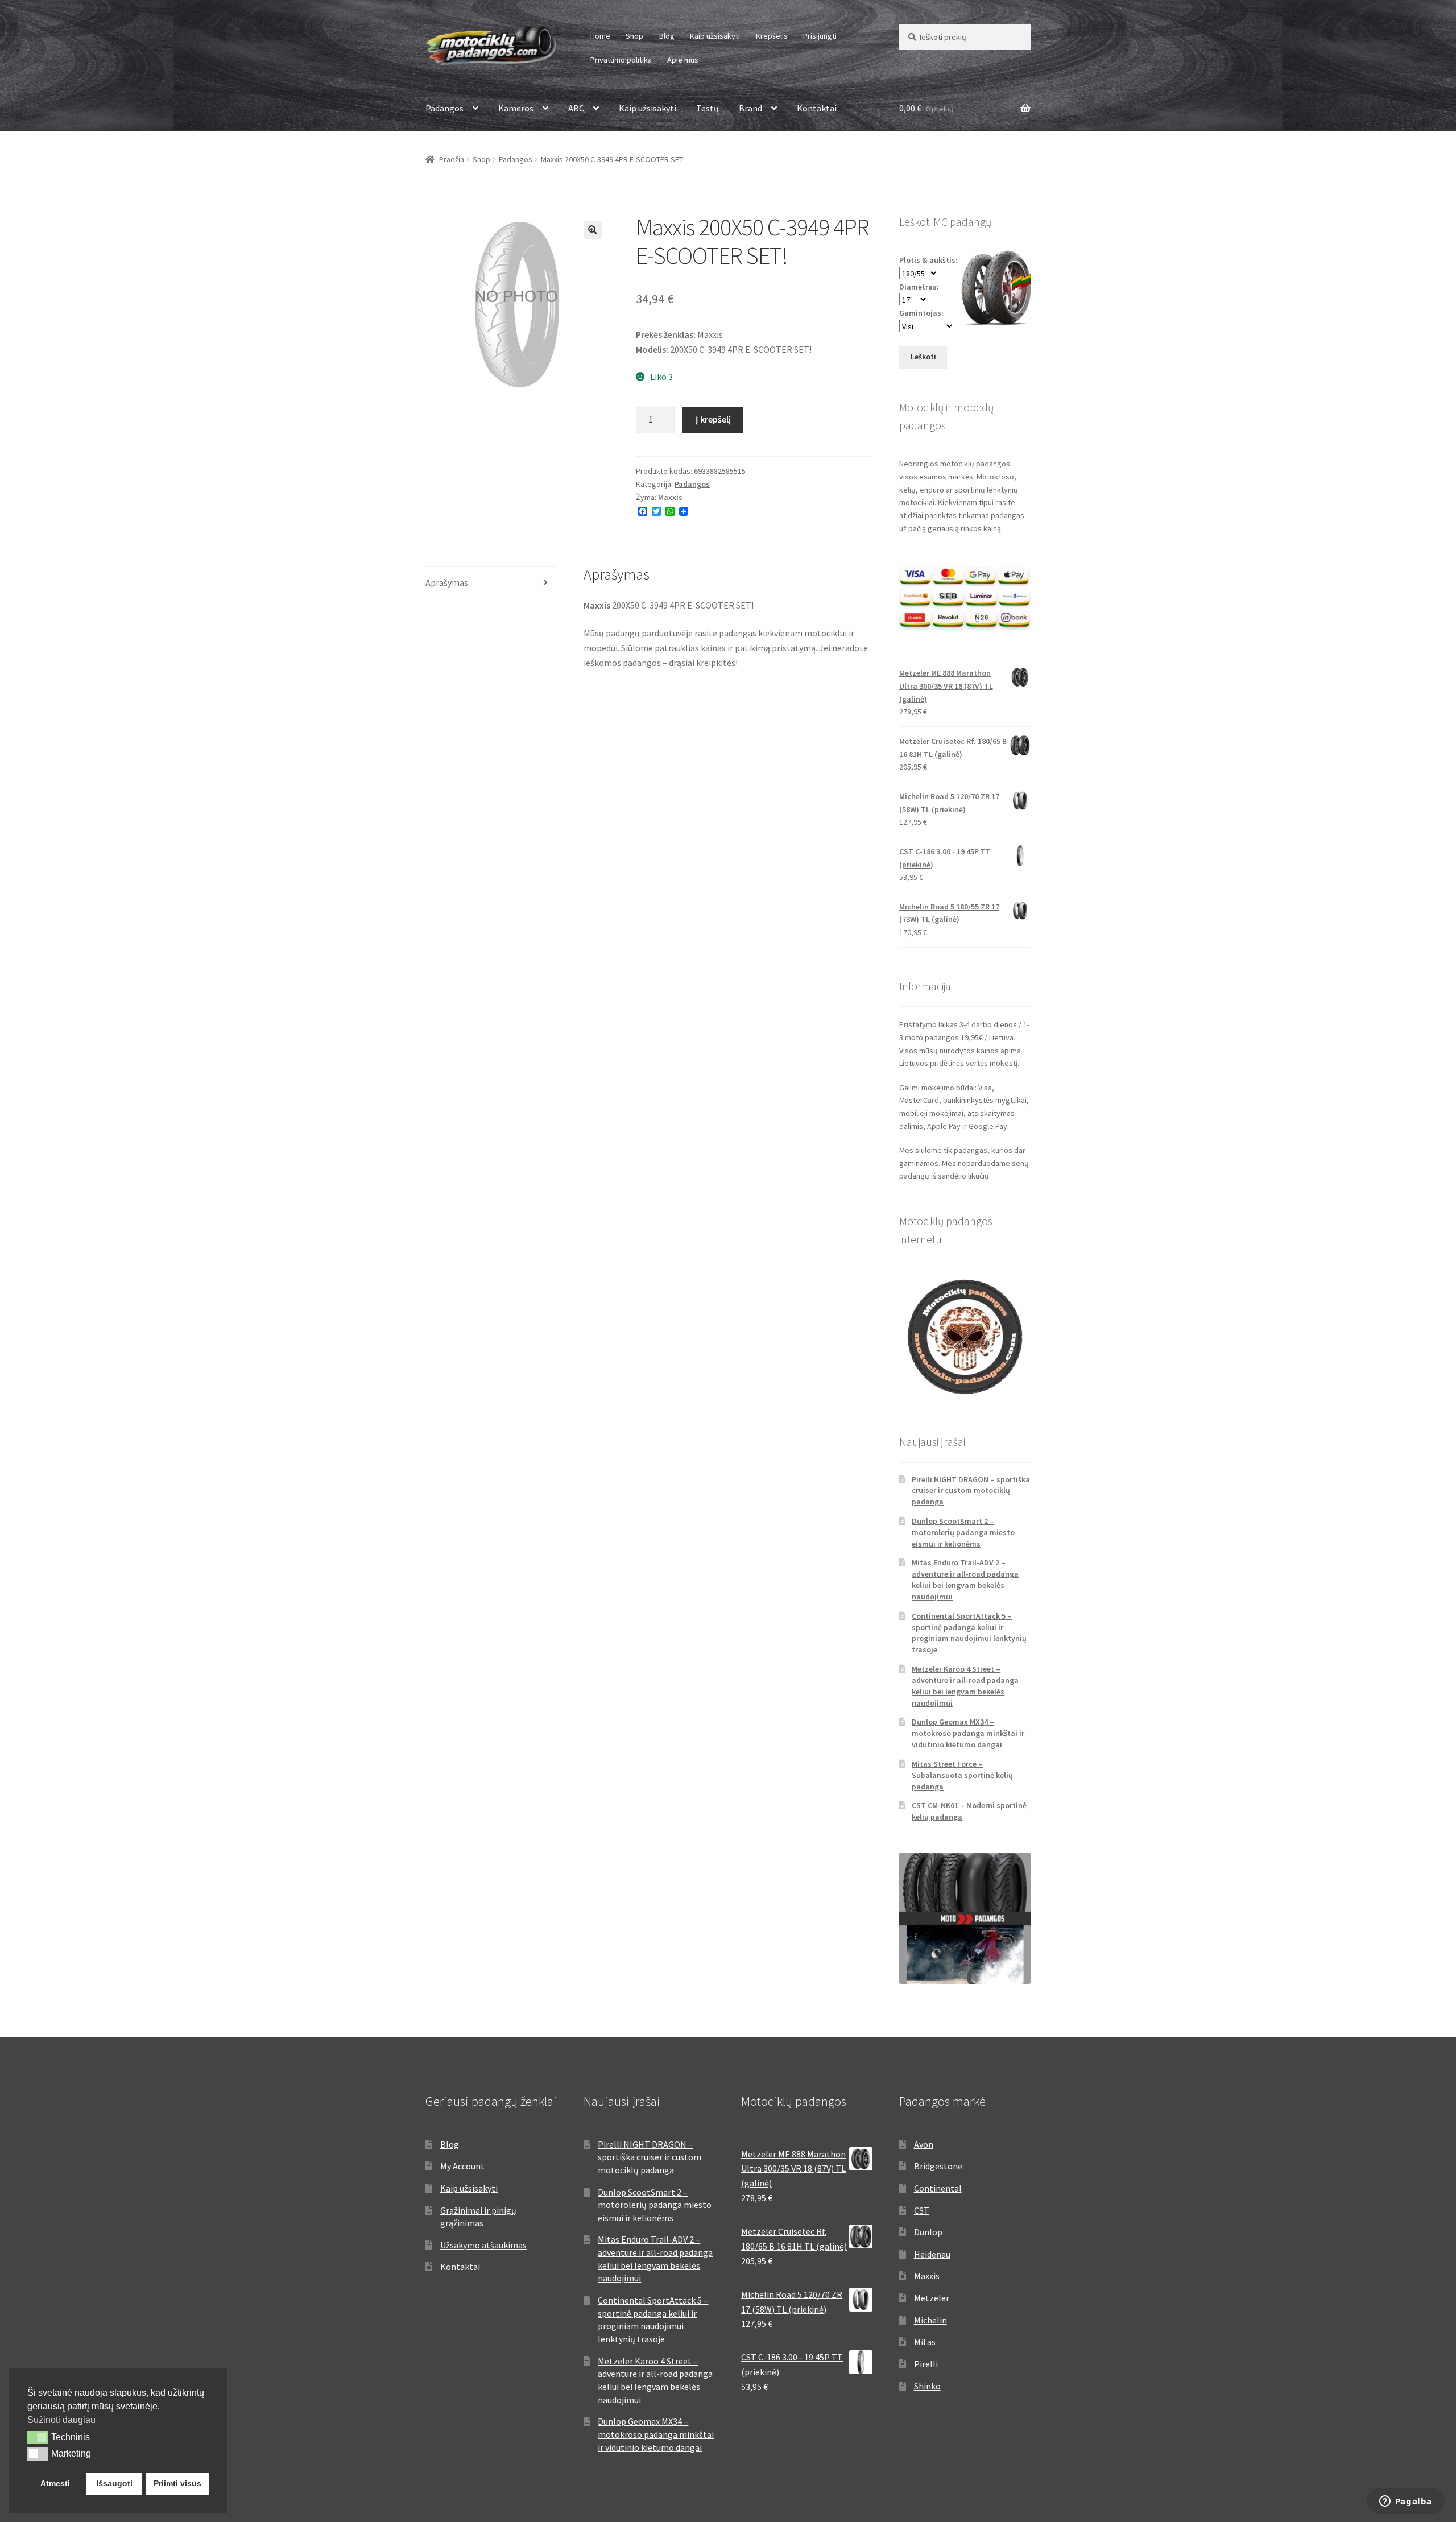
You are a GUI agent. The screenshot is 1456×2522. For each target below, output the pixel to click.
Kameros (516, 108)
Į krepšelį (713, 419)
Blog (667, 36)
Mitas (925, 2342)
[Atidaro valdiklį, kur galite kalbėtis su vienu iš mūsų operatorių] (1405, 2502)
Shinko (927, 2386)
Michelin (930, 2320)
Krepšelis (772, 36)
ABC (576, 108)
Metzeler (932, 2298)
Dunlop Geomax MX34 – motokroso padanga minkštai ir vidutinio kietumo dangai (968, 1733)
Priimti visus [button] (177, 2483)
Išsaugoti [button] (114, 2483)
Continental (938, 2188)
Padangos (444, 108)
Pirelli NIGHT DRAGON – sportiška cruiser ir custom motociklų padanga (971, 1491)
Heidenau (932, 2254)
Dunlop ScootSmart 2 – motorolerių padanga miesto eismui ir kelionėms (963, 1532)
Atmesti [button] (55, 2483)
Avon (924, 2144)
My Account (462, 2166)
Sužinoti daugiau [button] (61, 2420)
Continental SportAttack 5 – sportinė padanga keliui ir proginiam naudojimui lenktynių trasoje (969, 1633)
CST (922, 2210)
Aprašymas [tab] (447, 582)
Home (600, 36)
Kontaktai (817, 108)
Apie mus (683, 60)
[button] (593, 230)
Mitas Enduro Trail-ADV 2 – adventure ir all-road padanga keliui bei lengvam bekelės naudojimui (965, 1579)
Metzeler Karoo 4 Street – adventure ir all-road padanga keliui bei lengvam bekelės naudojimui (965, 1686)
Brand (750, 108)
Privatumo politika (621, 60)
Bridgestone (938, 2166)
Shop (634, 36)
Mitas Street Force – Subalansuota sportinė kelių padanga (962, 1775)
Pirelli (926, 2364)
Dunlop (928, 2232)
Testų (708, 108)
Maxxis (670, 497)
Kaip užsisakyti (715, 36)
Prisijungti (820, 36)
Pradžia (452, 159)
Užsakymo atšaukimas (483, 2245)
